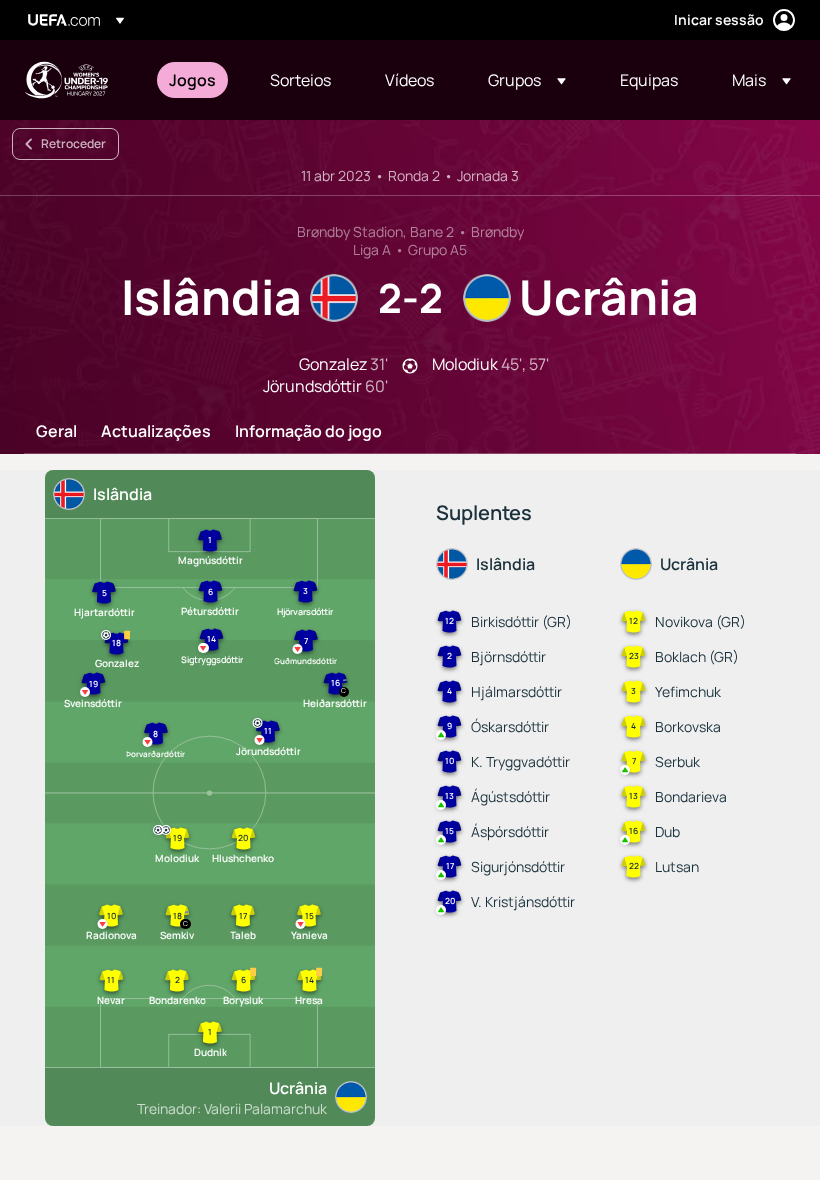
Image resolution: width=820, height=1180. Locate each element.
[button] (527, 80)
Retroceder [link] (73, 143)
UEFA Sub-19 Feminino (66, 80)
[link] (192, 80)
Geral (56, 432)
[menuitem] (194, 80)
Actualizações (156, 432)
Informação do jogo (308, 432)
